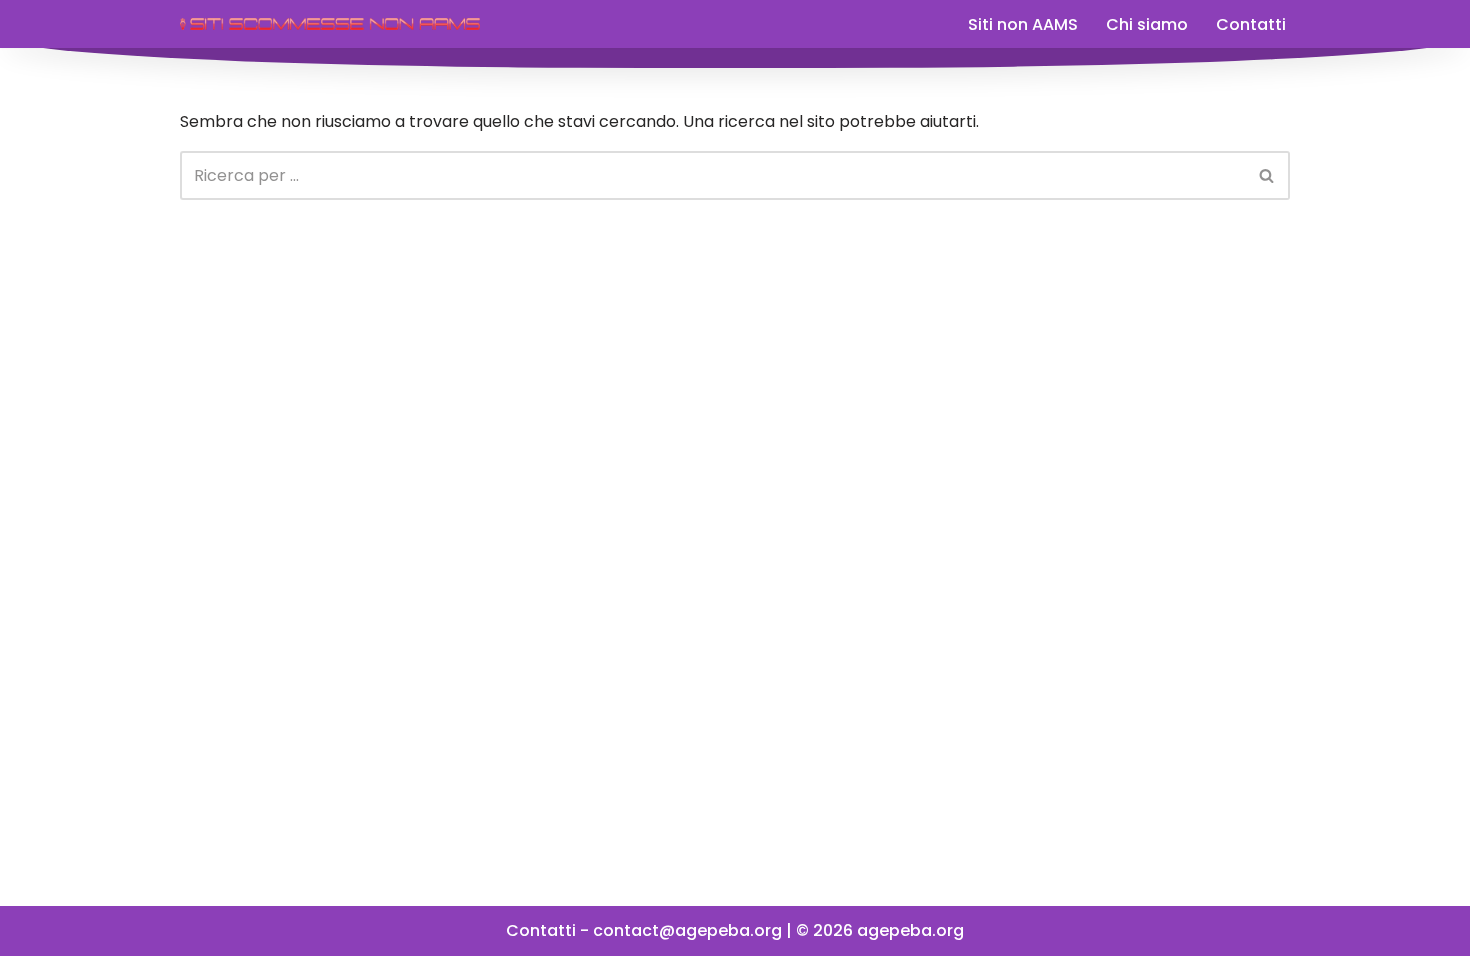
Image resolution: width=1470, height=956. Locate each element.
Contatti (1251, 24)
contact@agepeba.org (687, 930)
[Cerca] (1267, 175)
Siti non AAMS (1023, 24)
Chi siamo (1147, 24)
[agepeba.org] (330, 24)
